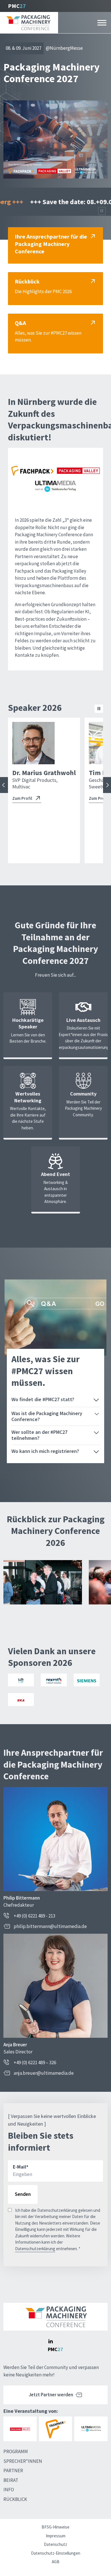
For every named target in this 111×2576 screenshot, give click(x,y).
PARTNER (13, 2471)
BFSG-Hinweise (55, 2527)
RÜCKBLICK (15, 2499)
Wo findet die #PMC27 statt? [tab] (43, 1399)
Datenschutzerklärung (35, 2249)
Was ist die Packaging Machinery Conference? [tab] (47, 1416)
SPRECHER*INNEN (23, 2461)
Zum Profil (22, 798)
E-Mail (21, 2167)
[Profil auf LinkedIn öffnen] (50, 2341)
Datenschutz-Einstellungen (56, 2553)
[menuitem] (28, 2452)
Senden (23, 2194)
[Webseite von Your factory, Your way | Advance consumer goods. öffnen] (54, 1680)
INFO (9, 2490)
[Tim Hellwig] (33, 743)
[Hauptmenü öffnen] (102, 23)
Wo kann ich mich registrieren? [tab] (45, 1451)
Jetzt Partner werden (51, 2395)
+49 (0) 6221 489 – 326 (35, 2063)
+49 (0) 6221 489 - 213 (34, 1916)
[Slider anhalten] (99, 709)
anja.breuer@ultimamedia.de (44, 2073)
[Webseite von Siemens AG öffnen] (87, 1680)
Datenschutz (55, 2544)
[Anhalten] (102, 211)
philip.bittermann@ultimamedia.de (50, 1926)
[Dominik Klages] (89, 743)
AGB (56, 2562)
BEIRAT (11, 2480)
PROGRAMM (16, 2451)
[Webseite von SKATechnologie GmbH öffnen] (21, 1700)
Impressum (56, 2536)
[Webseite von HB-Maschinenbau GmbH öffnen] (21, 1680)
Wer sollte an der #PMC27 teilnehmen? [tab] (39, 1435)
